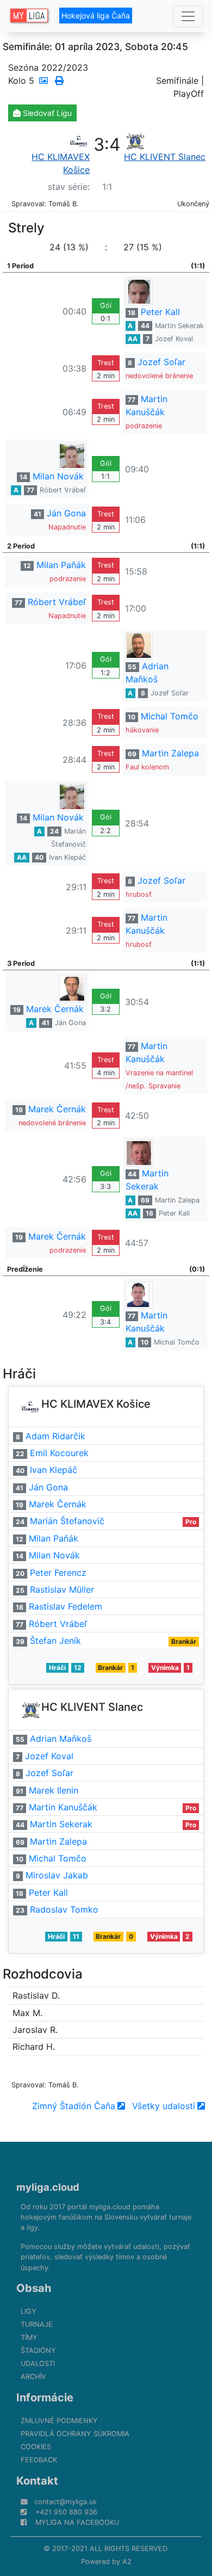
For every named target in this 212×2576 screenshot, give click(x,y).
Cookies (36, 2447)
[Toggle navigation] (188, 16)
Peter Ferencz (58, 1573)
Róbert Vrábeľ (63, 490)
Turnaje (37, 2324)
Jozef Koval (174, 339)
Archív (33, 2377)
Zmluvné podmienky (59, 2421)
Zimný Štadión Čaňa (74, 2106)
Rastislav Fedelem (66, 1606)
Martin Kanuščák (63, 1807)
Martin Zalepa (170, 753)
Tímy (29, 2337)
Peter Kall (160, 312)
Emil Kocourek (59, 1453)
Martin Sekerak (179, 326)
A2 (127, 2562)
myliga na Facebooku (77, 2522)
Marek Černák (55, 1009)
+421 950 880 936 (66, 2512)
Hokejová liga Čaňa (96, 16)
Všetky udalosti (164, 2106)
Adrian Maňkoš (61, 1739)
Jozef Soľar (161, 362)
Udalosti (38, 2364)
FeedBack (39, 2460)
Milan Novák (58, 476)
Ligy (29, 2311)
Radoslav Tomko (64, 1909)
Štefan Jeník (55, 1641)
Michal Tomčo (170, 716)
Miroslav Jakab (57, 1875)
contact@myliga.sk (66, 2502)
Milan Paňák (61, 565)
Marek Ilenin (54, 1790)
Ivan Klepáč (67, 857)
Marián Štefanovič (67, 1521)
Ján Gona (66, 513)
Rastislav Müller (62, 1589)
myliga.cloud (48, 2187)
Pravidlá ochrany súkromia (75, 2434)
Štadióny (38, 2350)
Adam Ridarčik (55, 1436)
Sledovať (46, 113)
